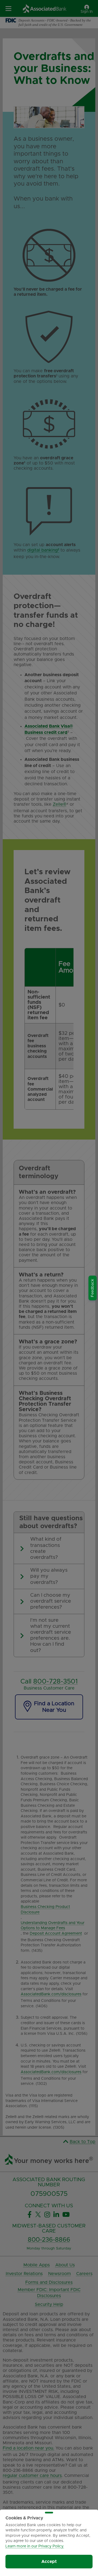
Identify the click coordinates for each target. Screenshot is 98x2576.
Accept (49, 2562)
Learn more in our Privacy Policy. (35, 2546)
